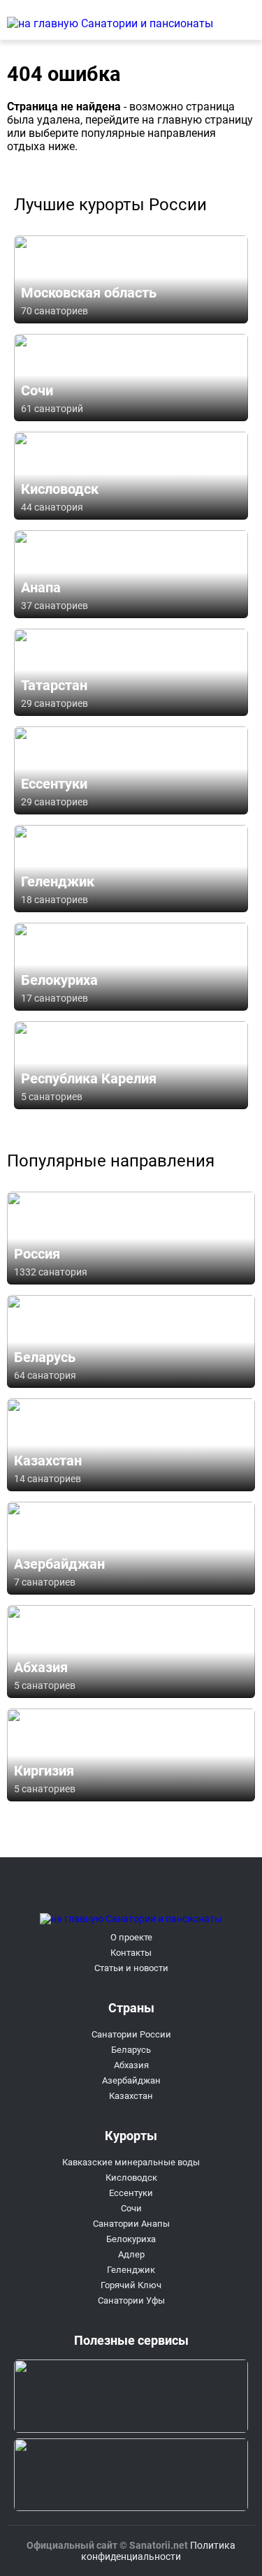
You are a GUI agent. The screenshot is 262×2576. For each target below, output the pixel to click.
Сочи (131, 2208)
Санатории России (131, 2034)
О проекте (131, 1937)
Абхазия (131, 2065)
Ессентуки (131, 2193)
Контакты (131, 1953)
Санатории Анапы (131, 2224)
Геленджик (131, 2270)
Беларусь (131, 2050)
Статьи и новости (131, 1968)
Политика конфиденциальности (158, 2551)
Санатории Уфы (131, 2300)
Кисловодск (131, 2178)
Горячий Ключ (131, 2285)
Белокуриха (131, 2239)
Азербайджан (131, 2080)
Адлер (131, 2254)
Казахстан (131, 2096)
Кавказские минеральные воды (131, 2162)
